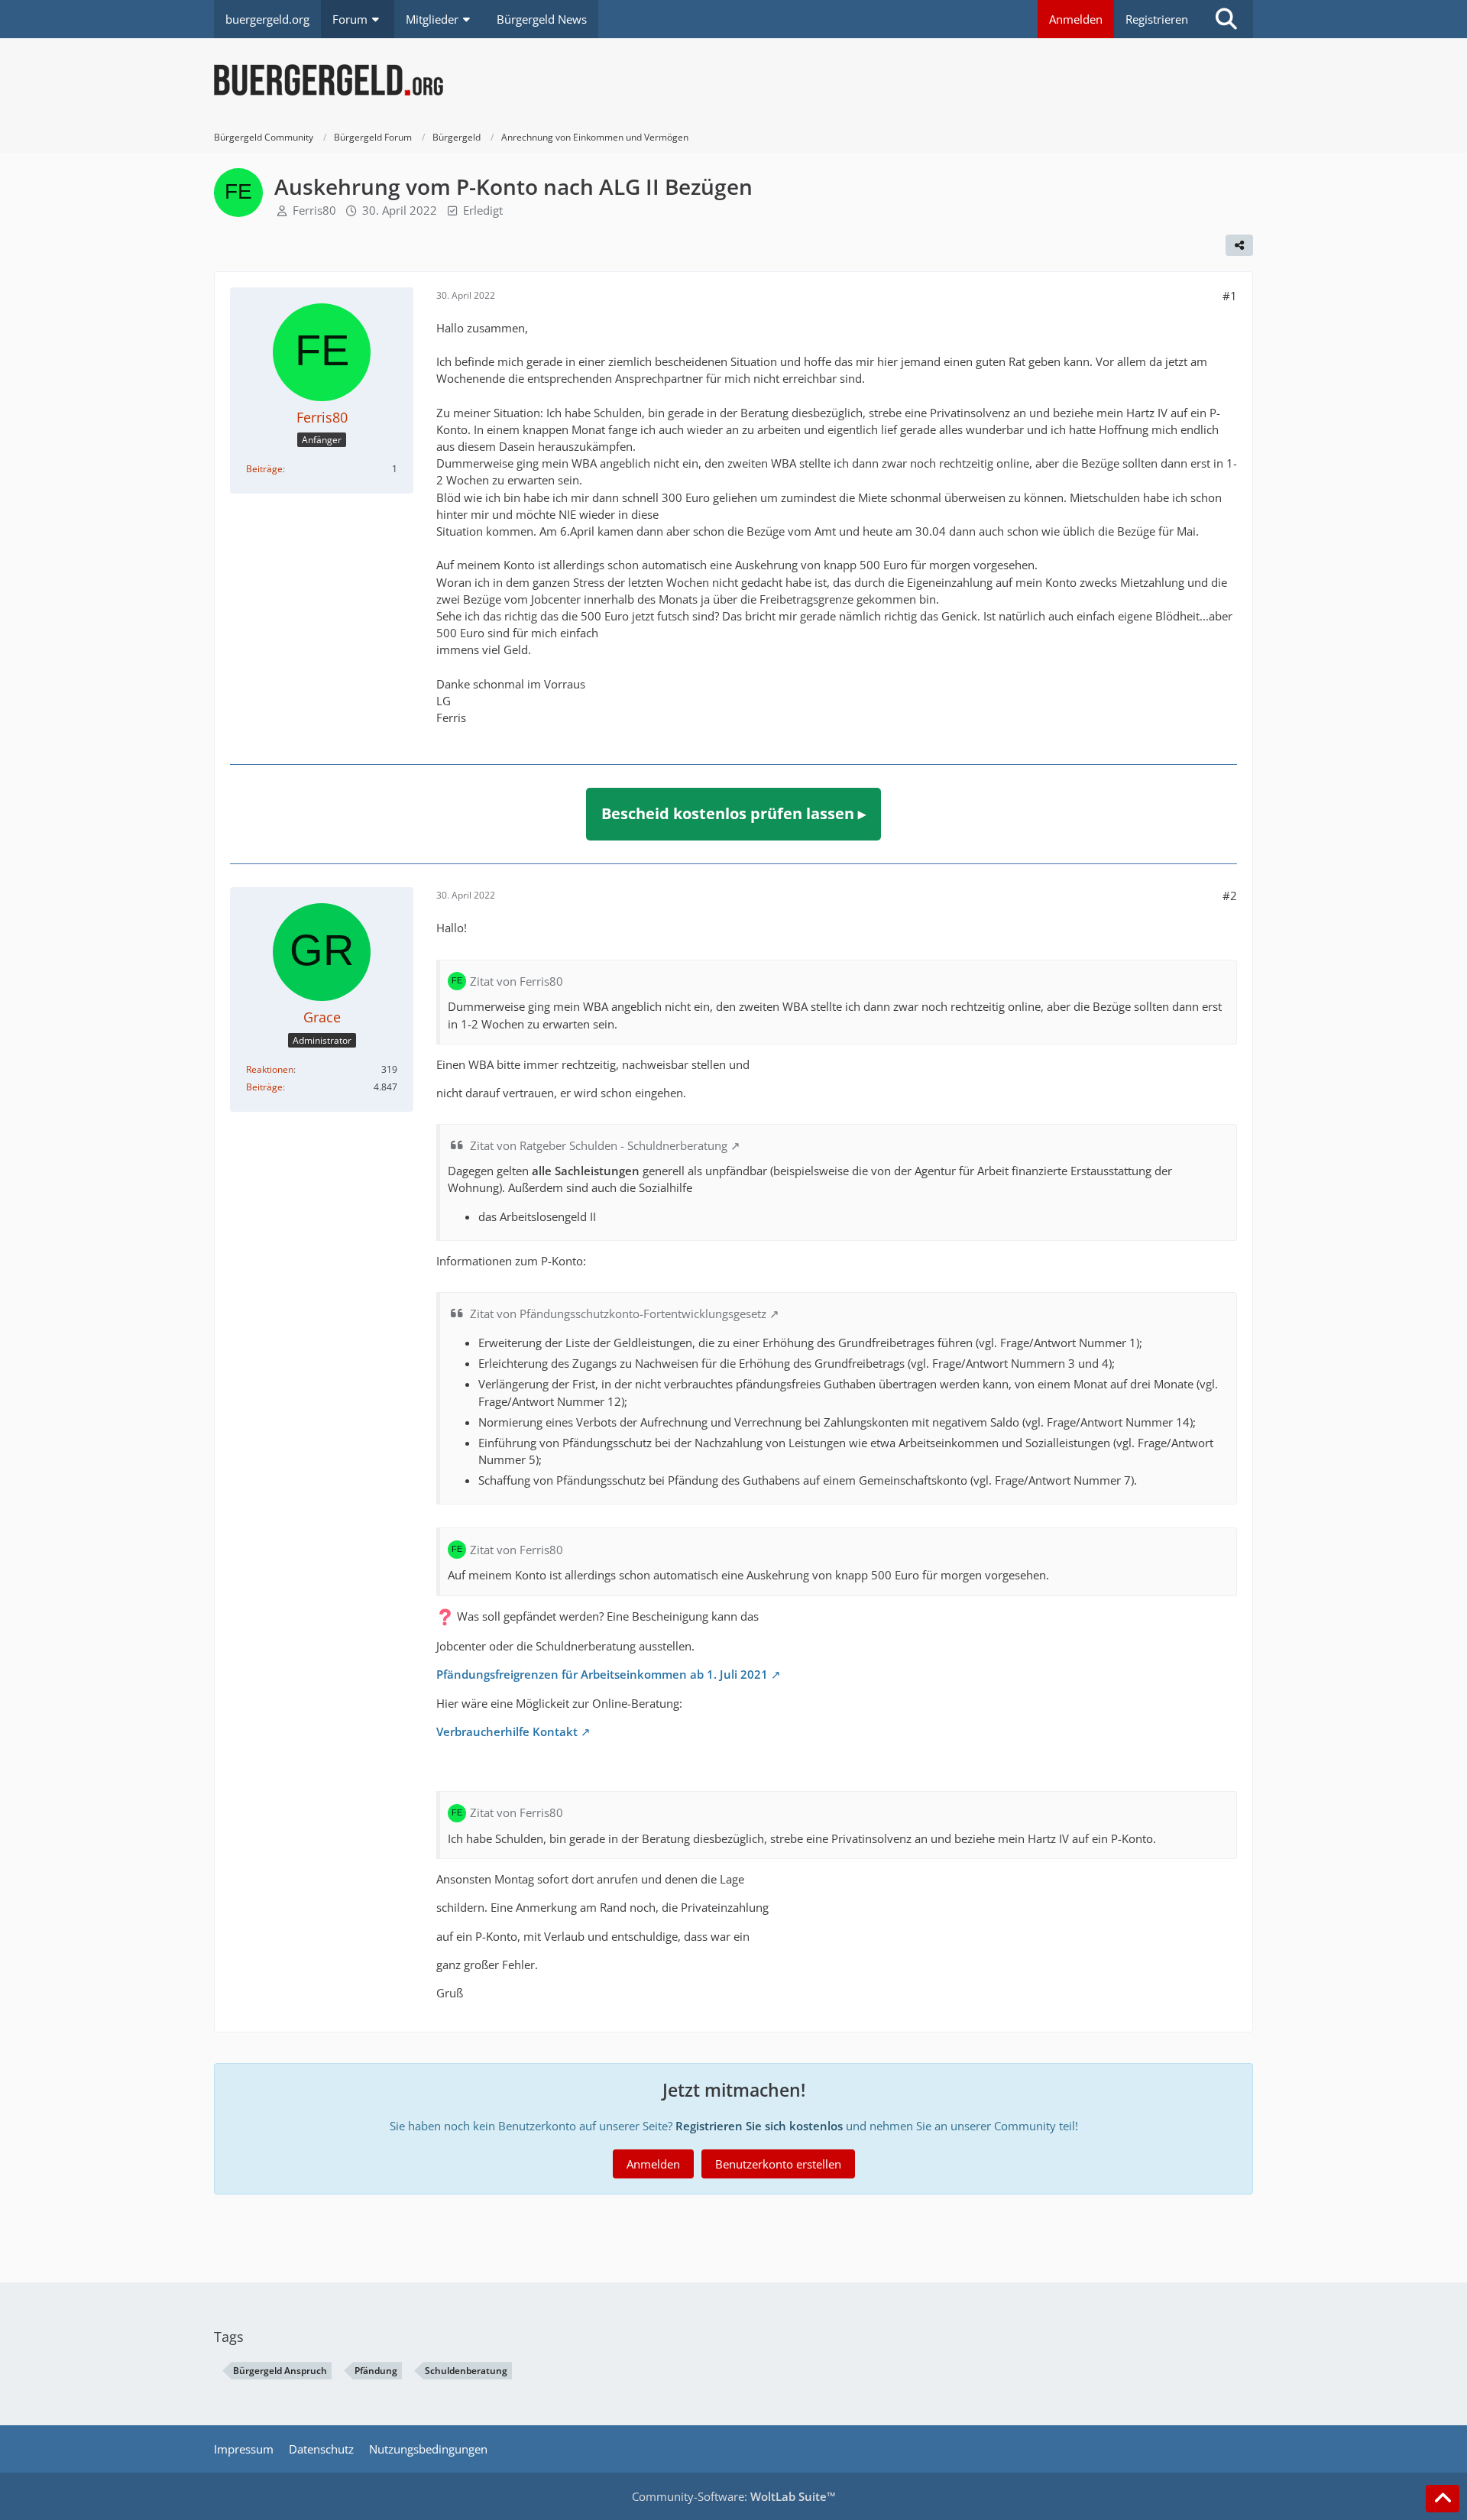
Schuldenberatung (466, 2371)
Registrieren (1157, 19)
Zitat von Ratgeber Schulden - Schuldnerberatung (599, 1145)
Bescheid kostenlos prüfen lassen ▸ (733, 813)
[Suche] (1226, 19)
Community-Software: (734, 2496)
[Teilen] (1239, 245)
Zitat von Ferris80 (517, 981)
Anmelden (1076, 19)
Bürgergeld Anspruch (280, 2371)
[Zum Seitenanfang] (1443, 2499)
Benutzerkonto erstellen (778, 2164)
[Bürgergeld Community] (733, 80)
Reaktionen (270, 1069)
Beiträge (264, 469)
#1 (1230, 296)
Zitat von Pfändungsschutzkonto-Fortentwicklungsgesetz (618, 1313)
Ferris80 (314, 210)
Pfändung (376, 2371)
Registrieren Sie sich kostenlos (759, 2126)
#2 (1230, 896)
